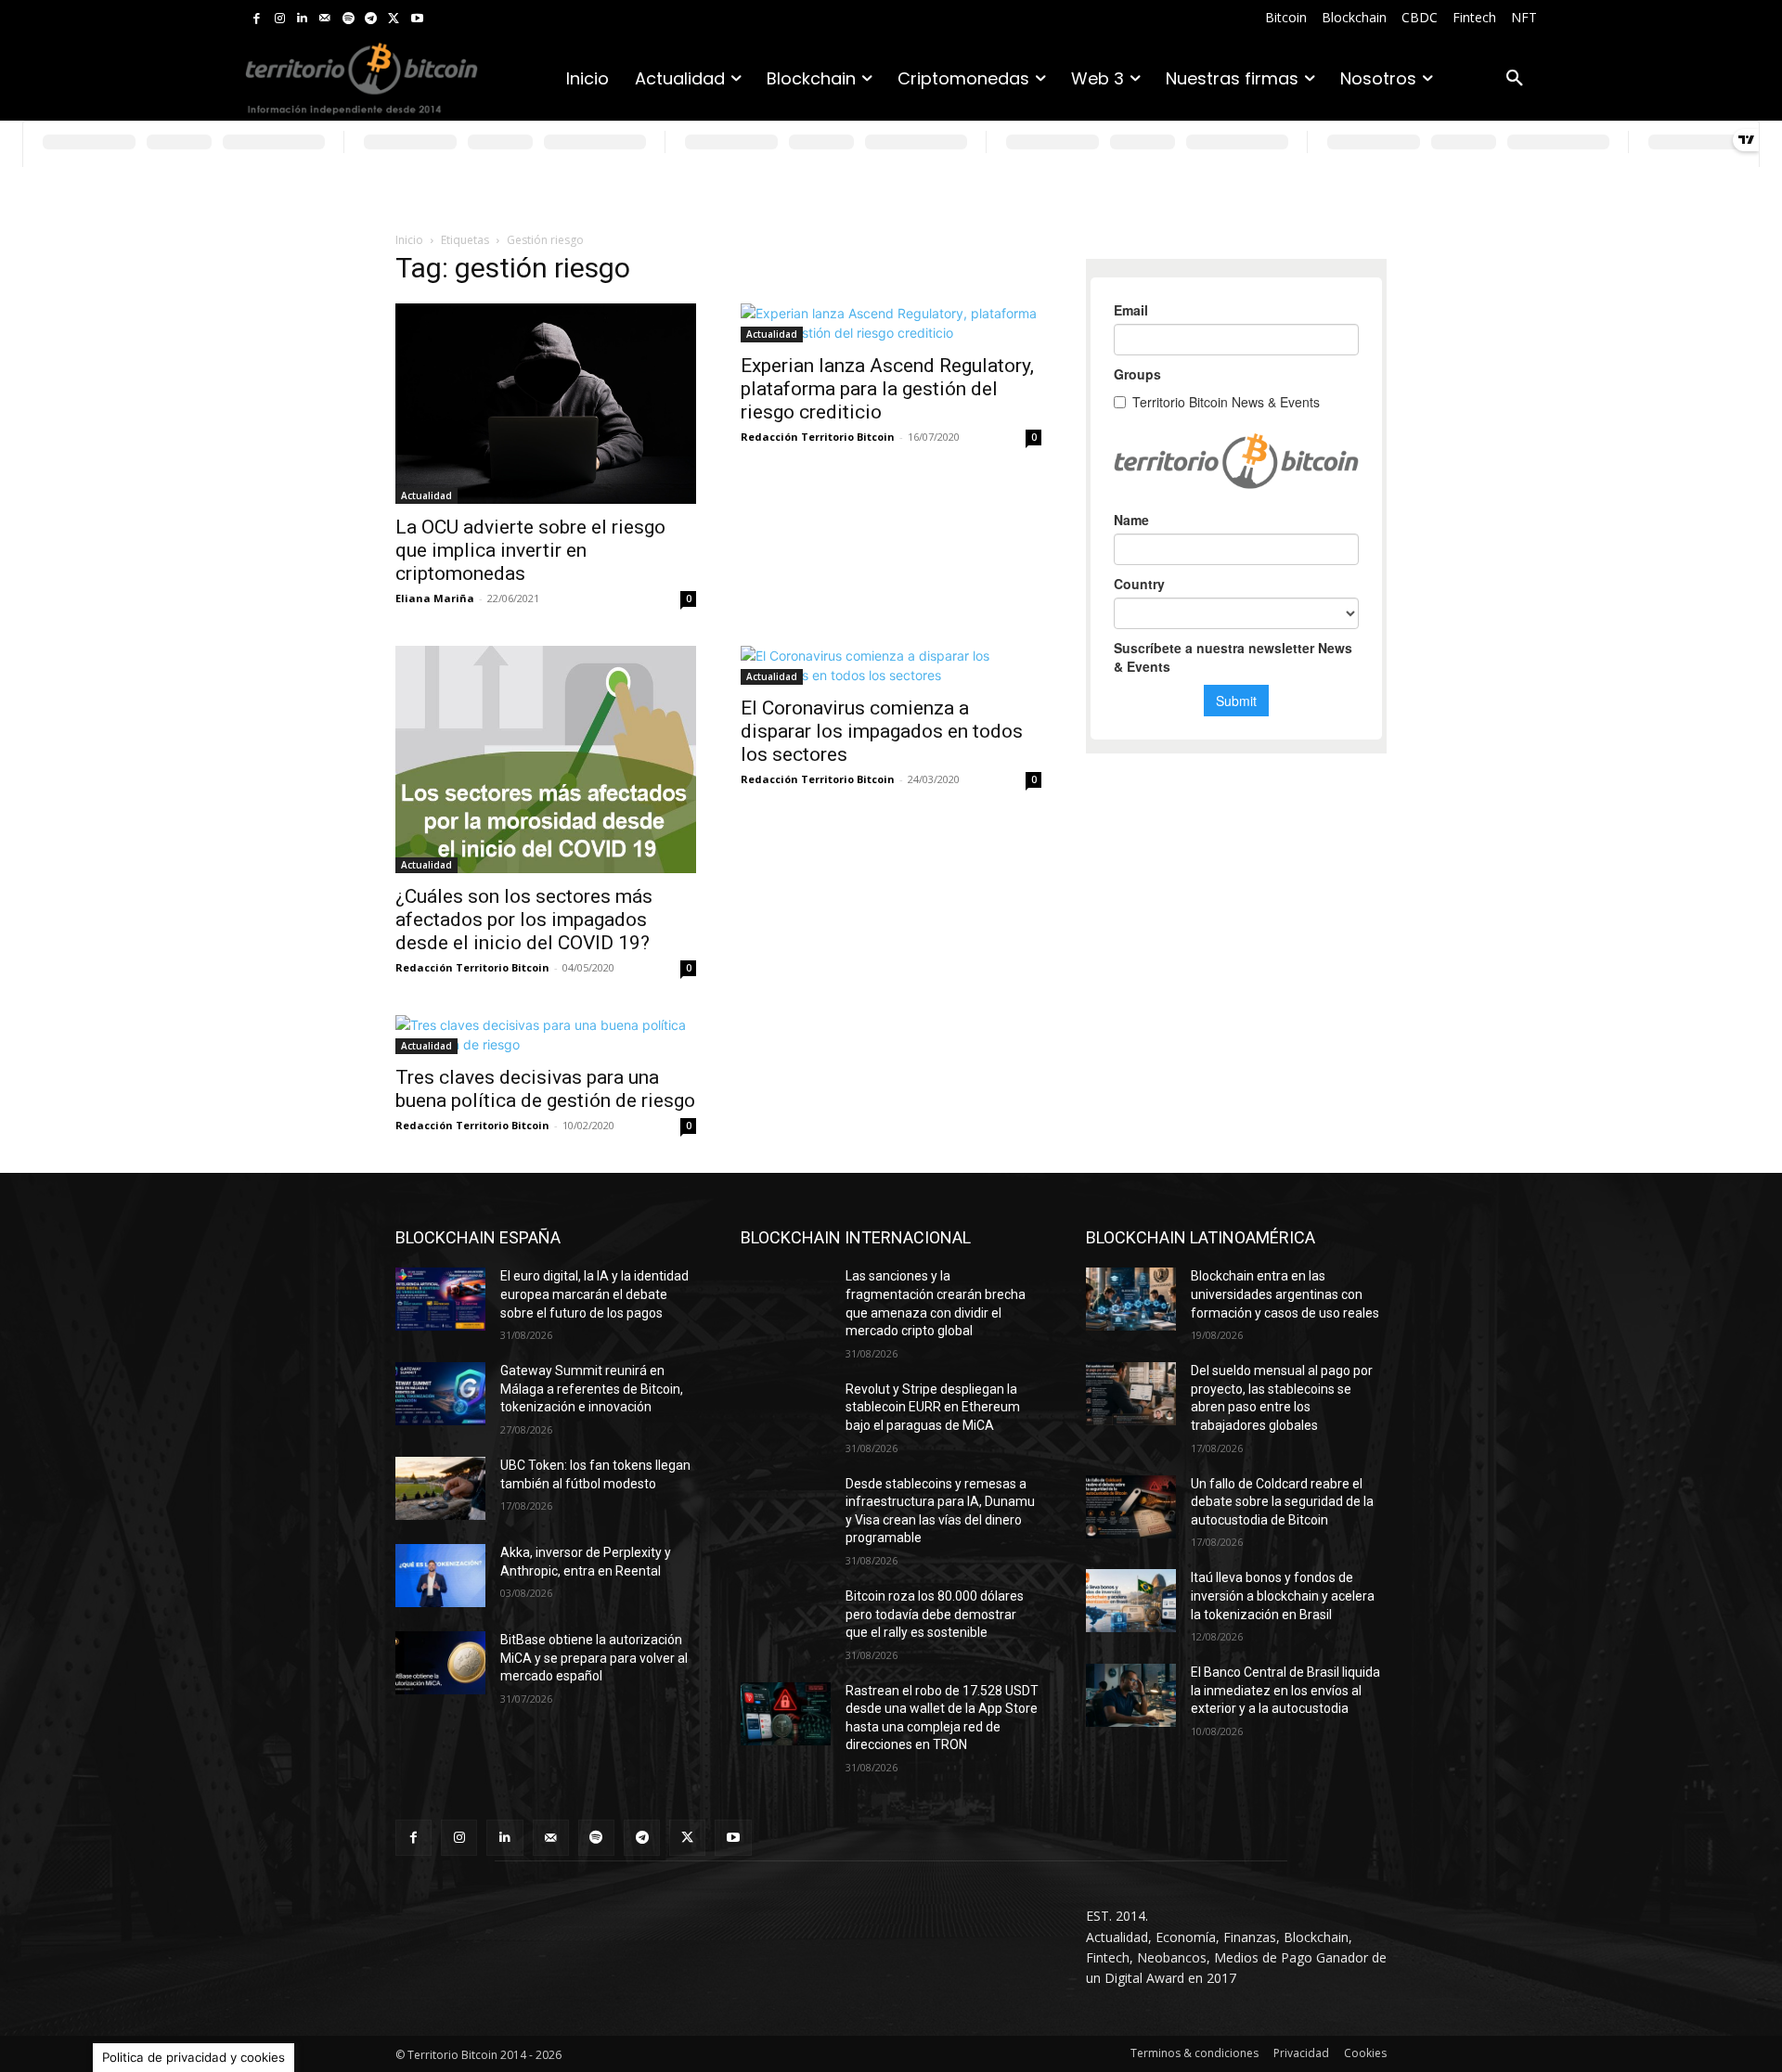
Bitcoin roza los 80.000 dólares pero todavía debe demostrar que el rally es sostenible (935, 1614)
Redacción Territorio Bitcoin (818, 437)
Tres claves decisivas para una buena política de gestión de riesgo (545, 1089)
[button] (1515, 79)
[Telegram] (371, 19)
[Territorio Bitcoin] (362, 79)
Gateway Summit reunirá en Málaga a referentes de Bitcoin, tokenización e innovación (592, 1389)
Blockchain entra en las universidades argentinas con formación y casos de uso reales (1285, 1294)
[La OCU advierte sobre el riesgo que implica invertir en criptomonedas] (546, 404)
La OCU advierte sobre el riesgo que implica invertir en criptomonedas (530, 550)
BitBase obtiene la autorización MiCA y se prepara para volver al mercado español (594, 1658)
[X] (394, 19)
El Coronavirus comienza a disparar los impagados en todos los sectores (882, 731)
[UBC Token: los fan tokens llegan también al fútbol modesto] (440, 1488)
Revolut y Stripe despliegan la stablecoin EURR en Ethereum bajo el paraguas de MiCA (933, 1407)
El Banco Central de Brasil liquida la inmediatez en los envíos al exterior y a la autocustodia (1285, 1690)
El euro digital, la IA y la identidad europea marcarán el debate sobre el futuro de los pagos (594, 1294)
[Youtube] (417, 19)
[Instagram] (280, 19)
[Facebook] (257, 19)
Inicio (409, 240)
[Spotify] (349, 19)
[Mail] (325, 19)
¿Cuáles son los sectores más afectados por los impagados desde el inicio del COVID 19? (524, 920)
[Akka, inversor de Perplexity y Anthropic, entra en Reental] (440, 1576)
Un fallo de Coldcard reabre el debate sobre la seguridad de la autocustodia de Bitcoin (1282, 1502)
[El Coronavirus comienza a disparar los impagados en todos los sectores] (891, 665)
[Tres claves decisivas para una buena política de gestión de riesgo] (546, 1035)
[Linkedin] (302, 19)
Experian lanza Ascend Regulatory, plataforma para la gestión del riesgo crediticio (887, 389)
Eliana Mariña (435, 598)
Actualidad (426, 495)
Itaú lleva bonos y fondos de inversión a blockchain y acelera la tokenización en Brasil (1283, 1596)
